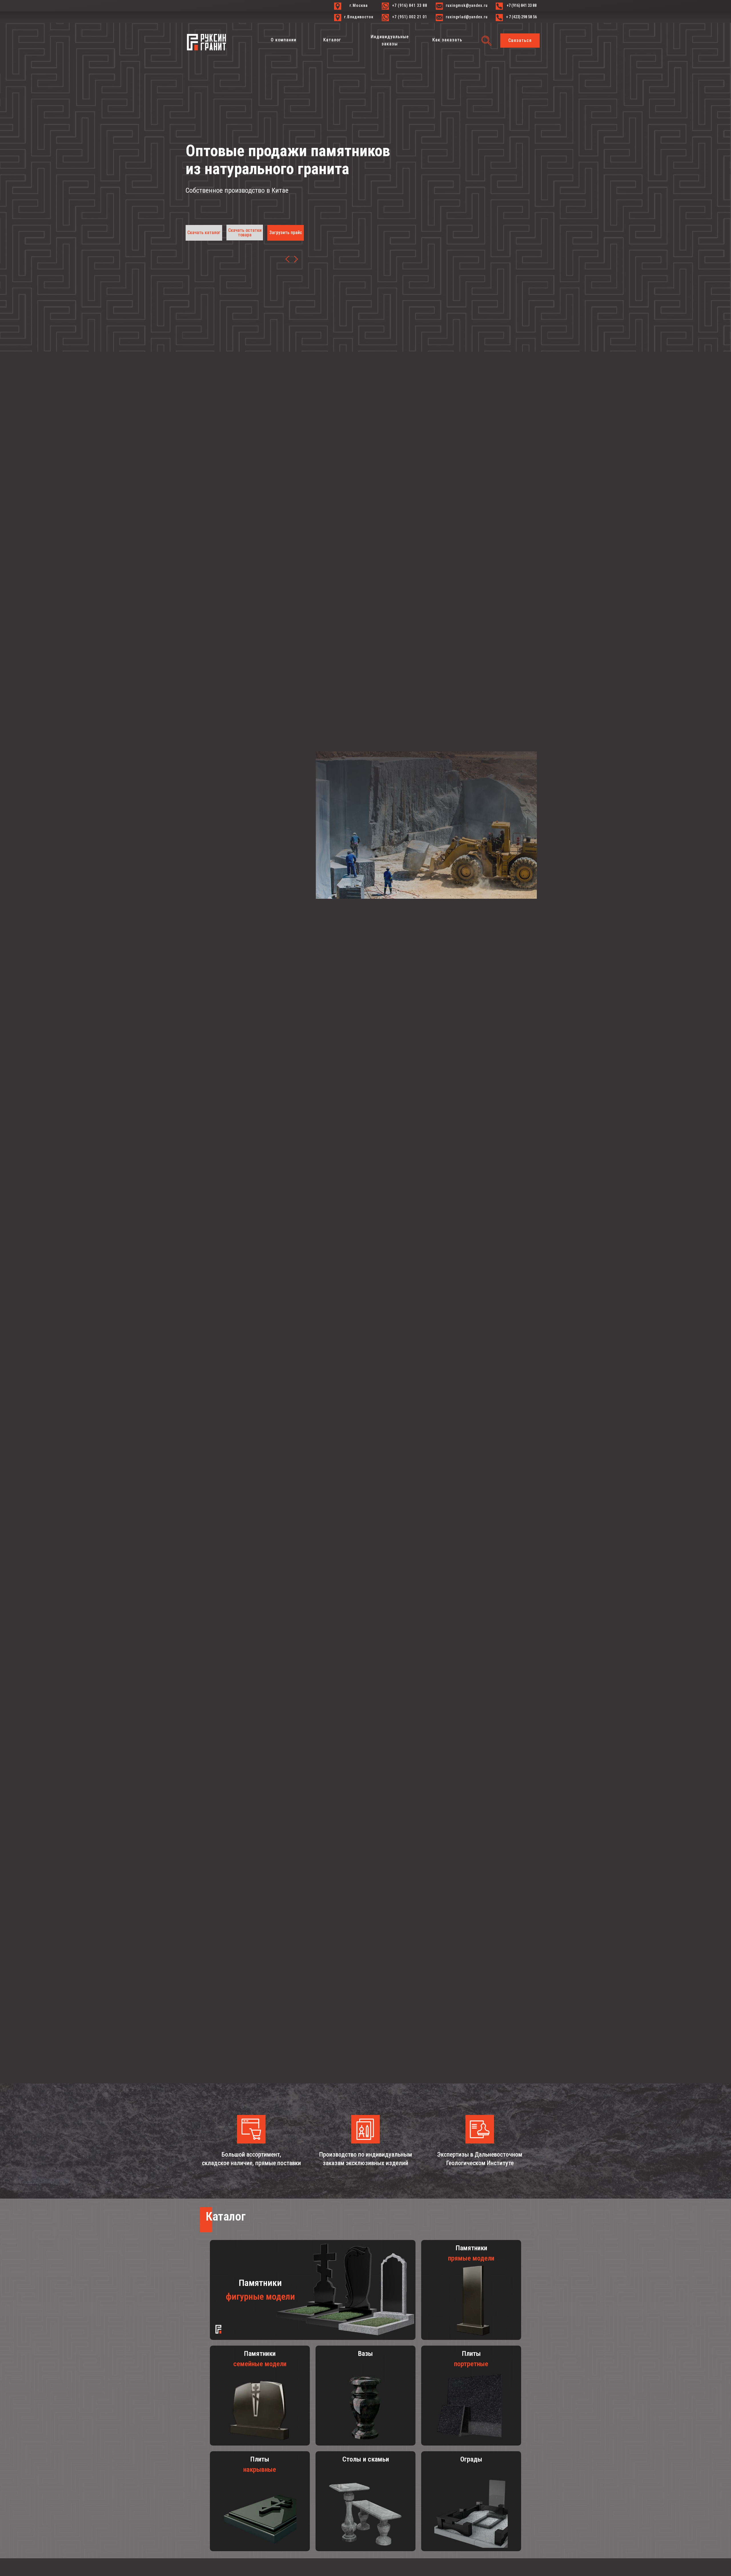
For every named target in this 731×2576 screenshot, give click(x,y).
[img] (218, 2329)
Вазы (365, 2354)
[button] (520, 41)
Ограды (471, 2459)
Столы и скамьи (366, 2459)
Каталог (226, 2216)
